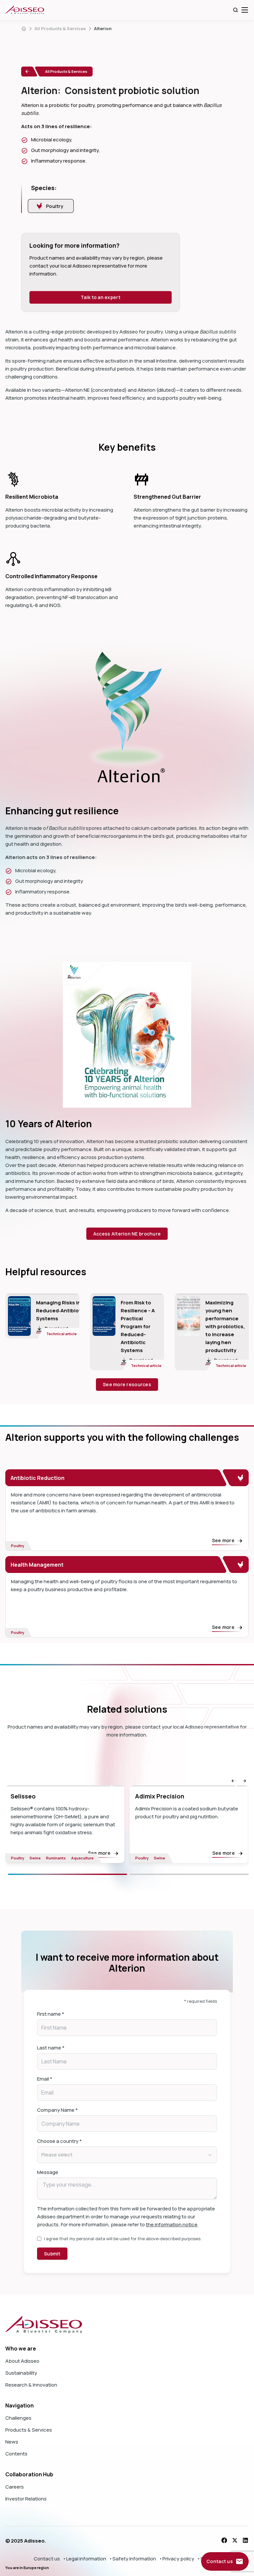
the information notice (172, 2224)
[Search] (235, 10)
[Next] (189, 1874)
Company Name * (57, 2110)
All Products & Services (60, 28)
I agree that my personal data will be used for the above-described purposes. (123, 2239)
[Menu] (245, 10)
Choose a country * (59, 2141)
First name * (51, 2014)
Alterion (103, 28)
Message (48, 2172)
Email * (45, 2079)
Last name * (51, 2048)
